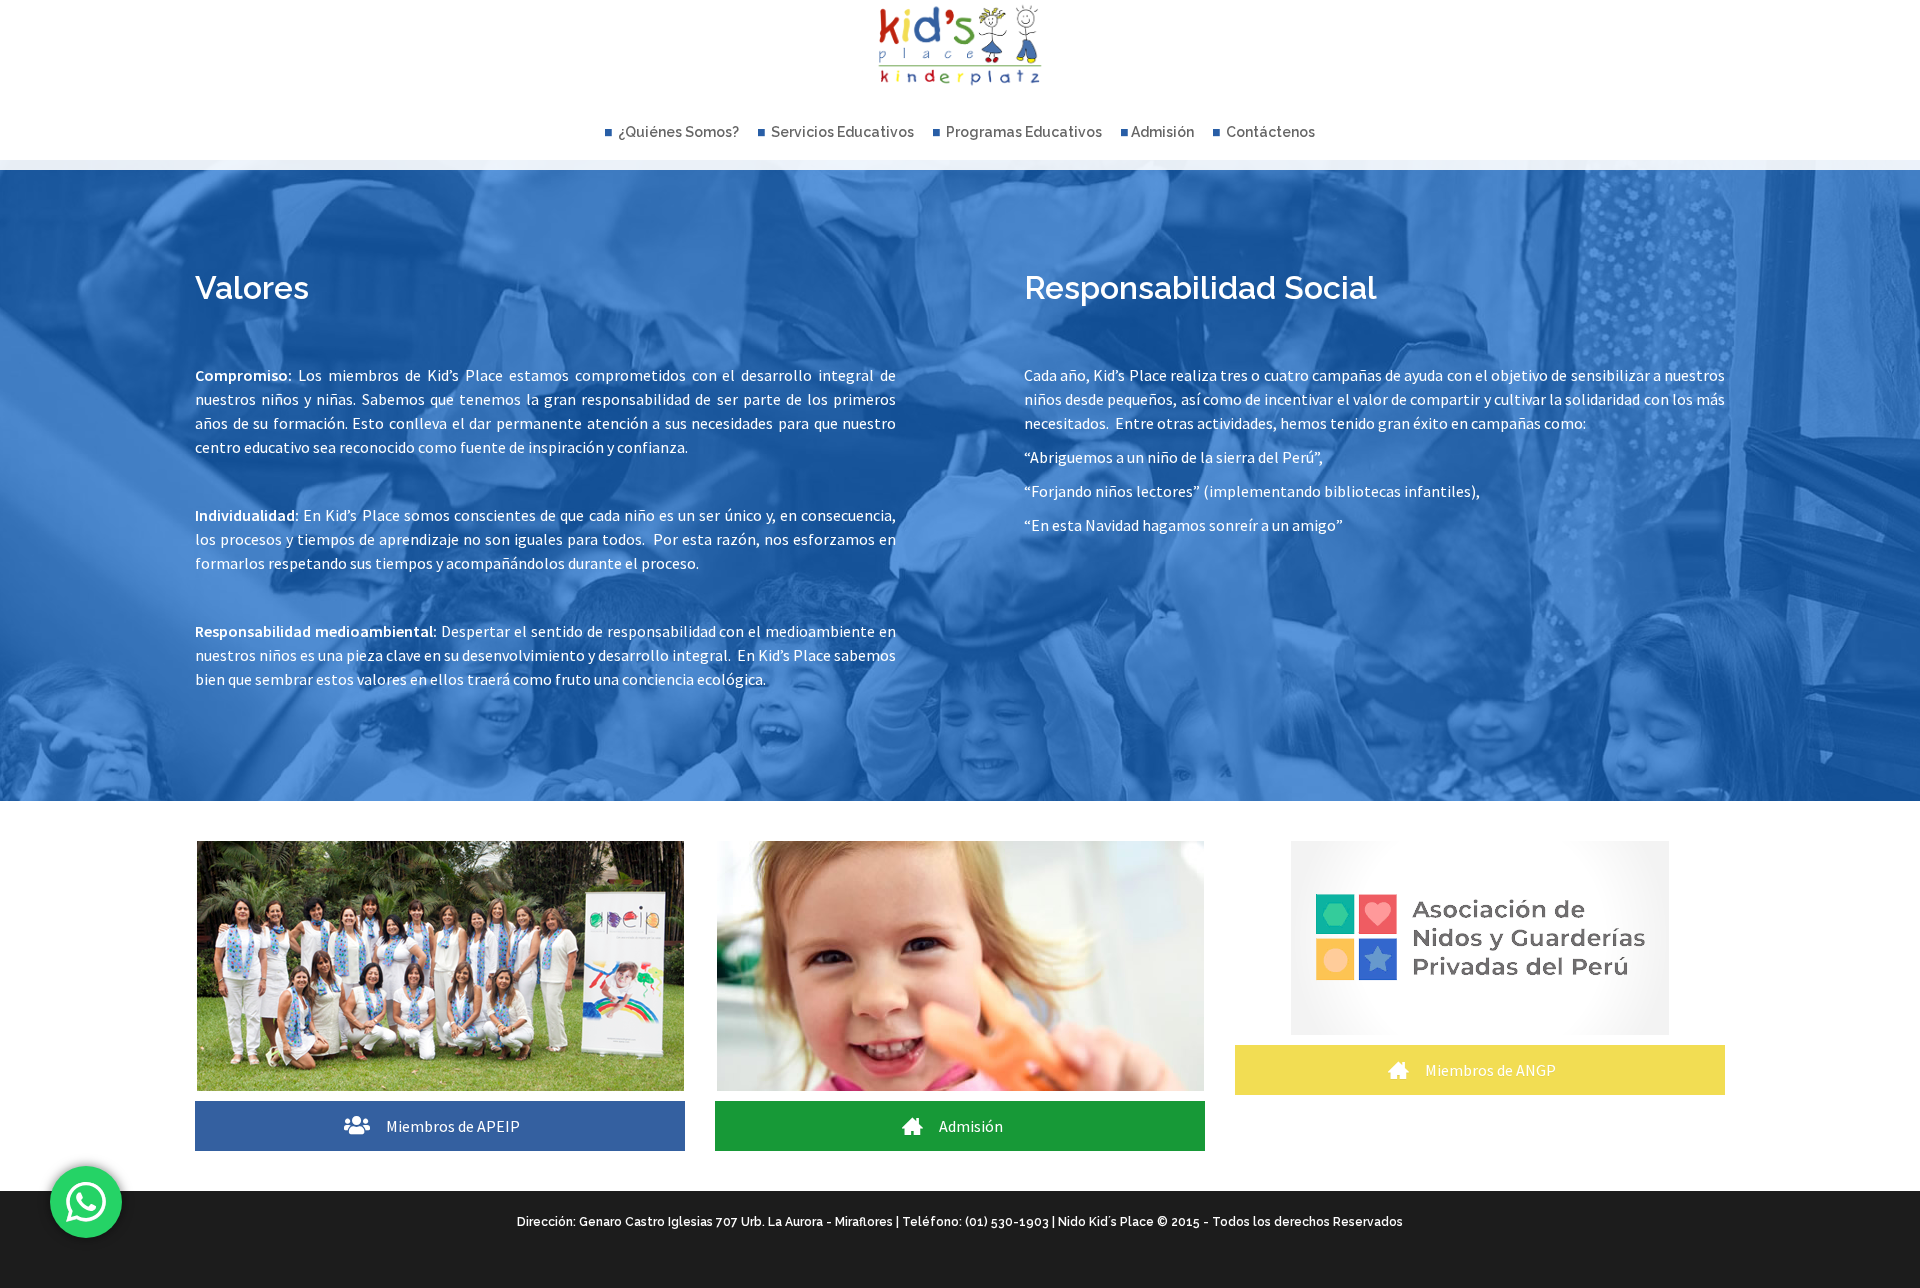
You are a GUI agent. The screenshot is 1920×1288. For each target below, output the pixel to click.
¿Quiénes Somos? (677, 132)
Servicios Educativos (841, 132)
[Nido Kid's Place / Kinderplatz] (959, 50)
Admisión (1162, 132)
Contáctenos (1269, 132)
